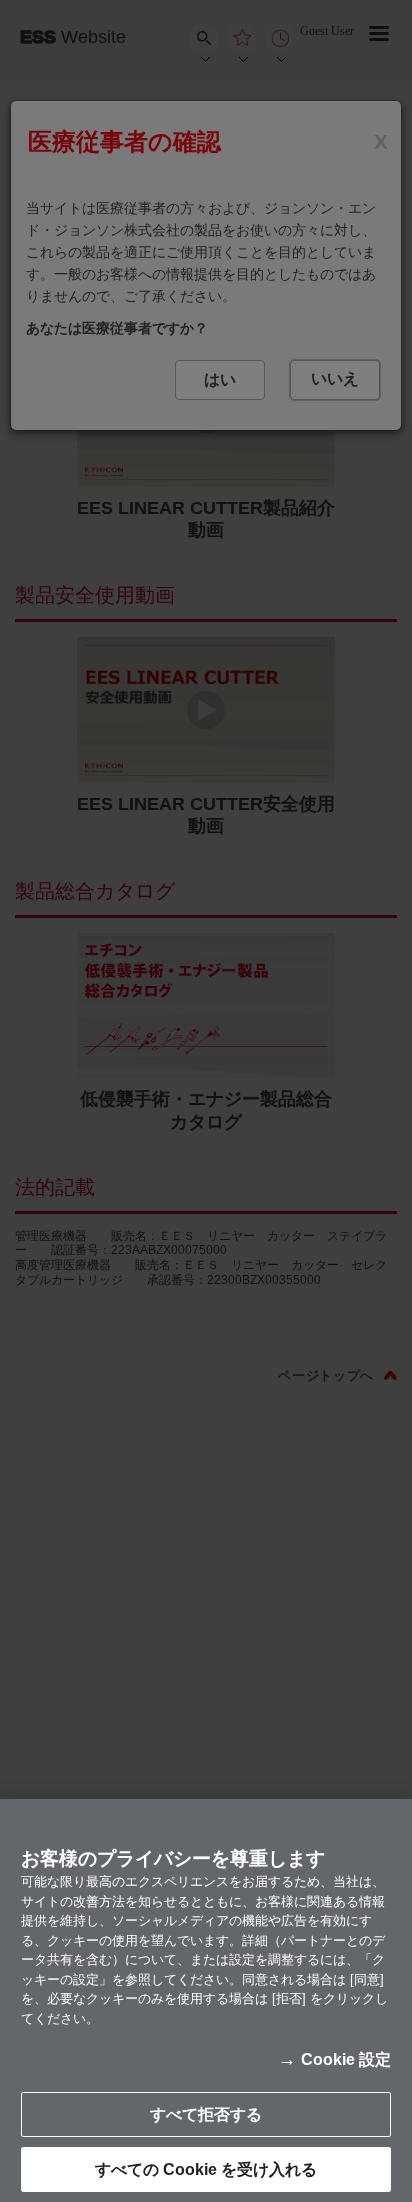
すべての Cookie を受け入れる (206, 2169)
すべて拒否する (206, 2114)
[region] (206, 2000)
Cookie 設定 (346, 2059)
